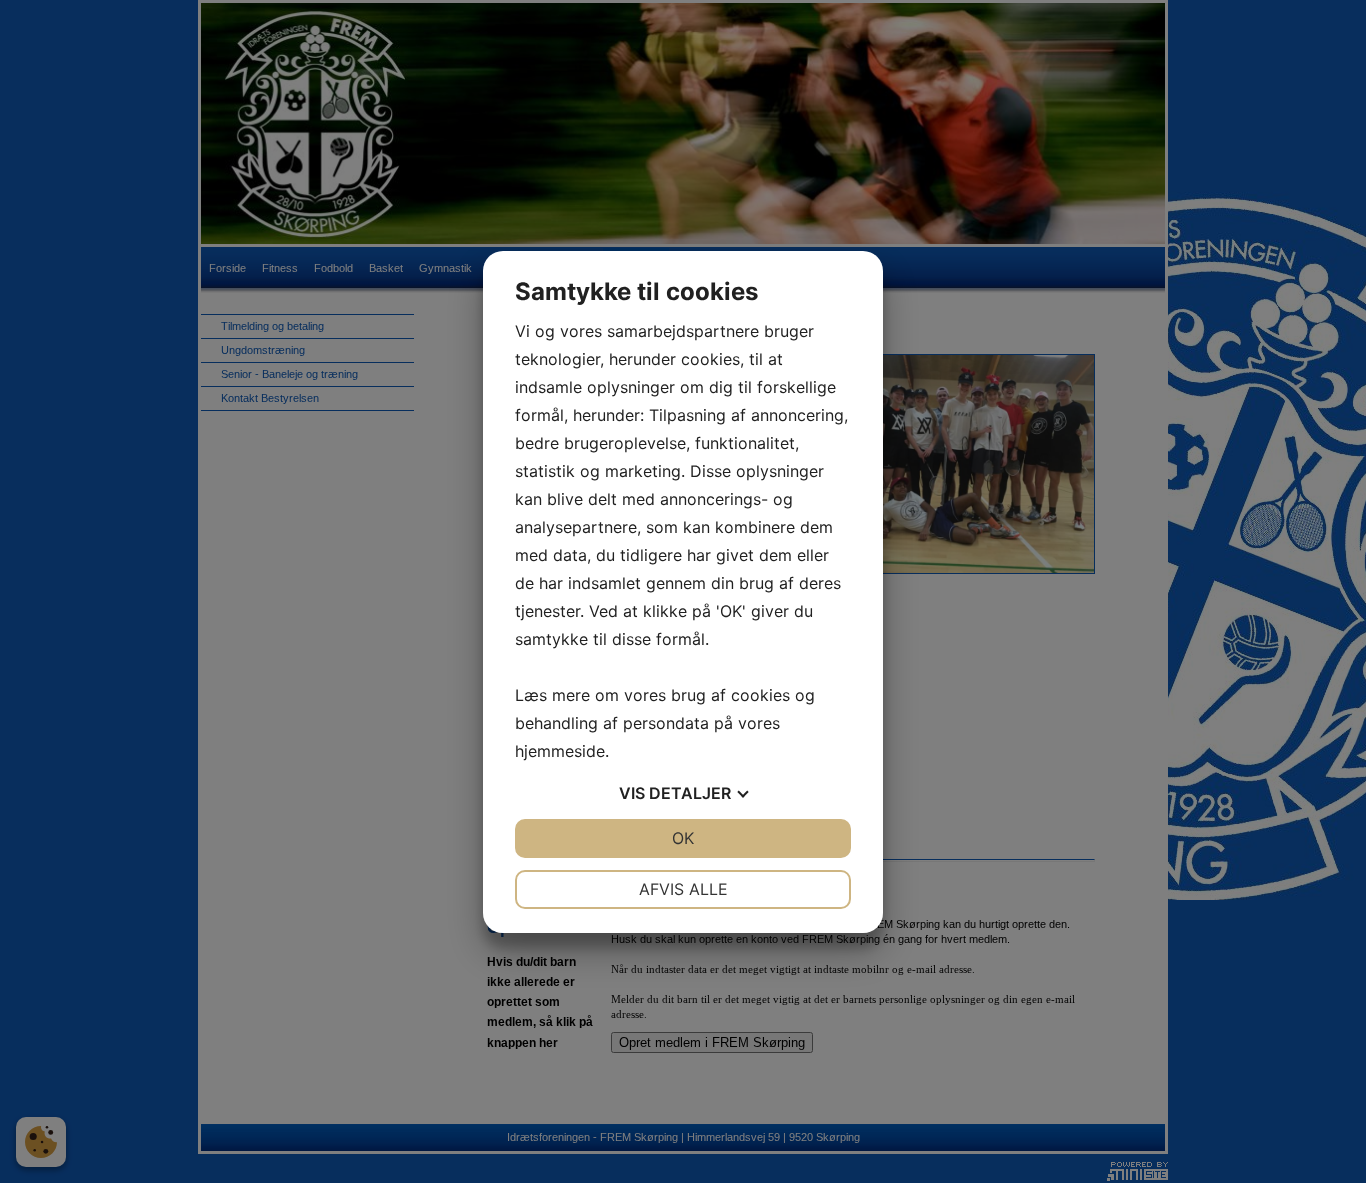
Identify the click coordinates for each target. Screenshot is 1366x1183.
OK (683, 838)
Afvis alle (683, 889)
